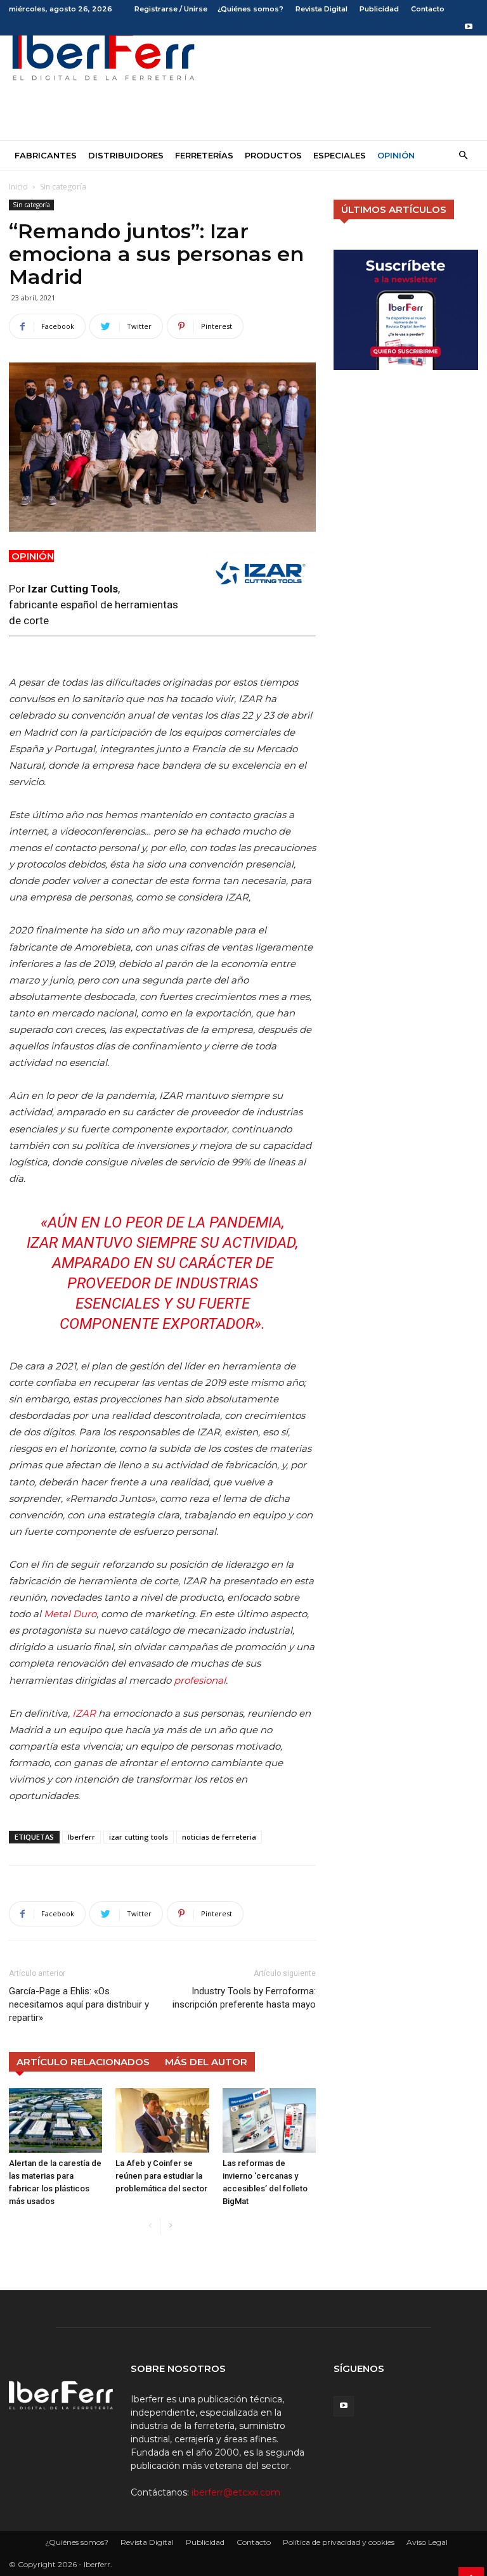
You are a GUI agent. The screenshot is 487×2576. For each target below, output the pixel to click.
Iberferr (81, 1837)
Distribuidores (126, 155)
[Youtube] (469, 27)
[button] (463, 156)
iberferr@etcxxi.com (236, 2492)
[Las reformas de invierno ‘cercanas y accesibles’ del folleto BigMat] (269, 2120)
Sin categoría (31, 205)
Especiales (340, 155)
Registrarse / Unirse (171, 9)
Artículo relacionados (83, 2062)
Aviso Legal (427, 2542)
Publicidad (379, 9)
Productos (273, 155)
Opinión (396, 155)
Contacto (428, 9)
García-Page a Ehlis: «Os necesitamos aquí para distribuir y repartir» (79, 2004)
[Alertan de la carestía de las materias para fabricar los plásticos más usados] (55, 2120)
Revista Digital (321, 9)
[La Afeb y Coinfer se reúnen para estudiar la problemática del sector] (162, 2120)
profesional (200, 1680)
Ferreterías (204, 155)
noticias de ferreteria (219, 1837)
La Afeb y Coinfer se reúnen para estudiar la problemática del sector (161, 2176)
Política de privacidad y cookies (339, 2542)
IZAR (84, 1713)
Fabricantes (46, 155)
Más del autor (206, 2062)
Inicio (18, 187)
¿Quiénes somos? (250, 9)
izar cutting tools (139, 1837)
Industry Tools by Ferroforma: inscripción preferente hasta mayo (244, 1998)
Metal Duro (70, 1614)
